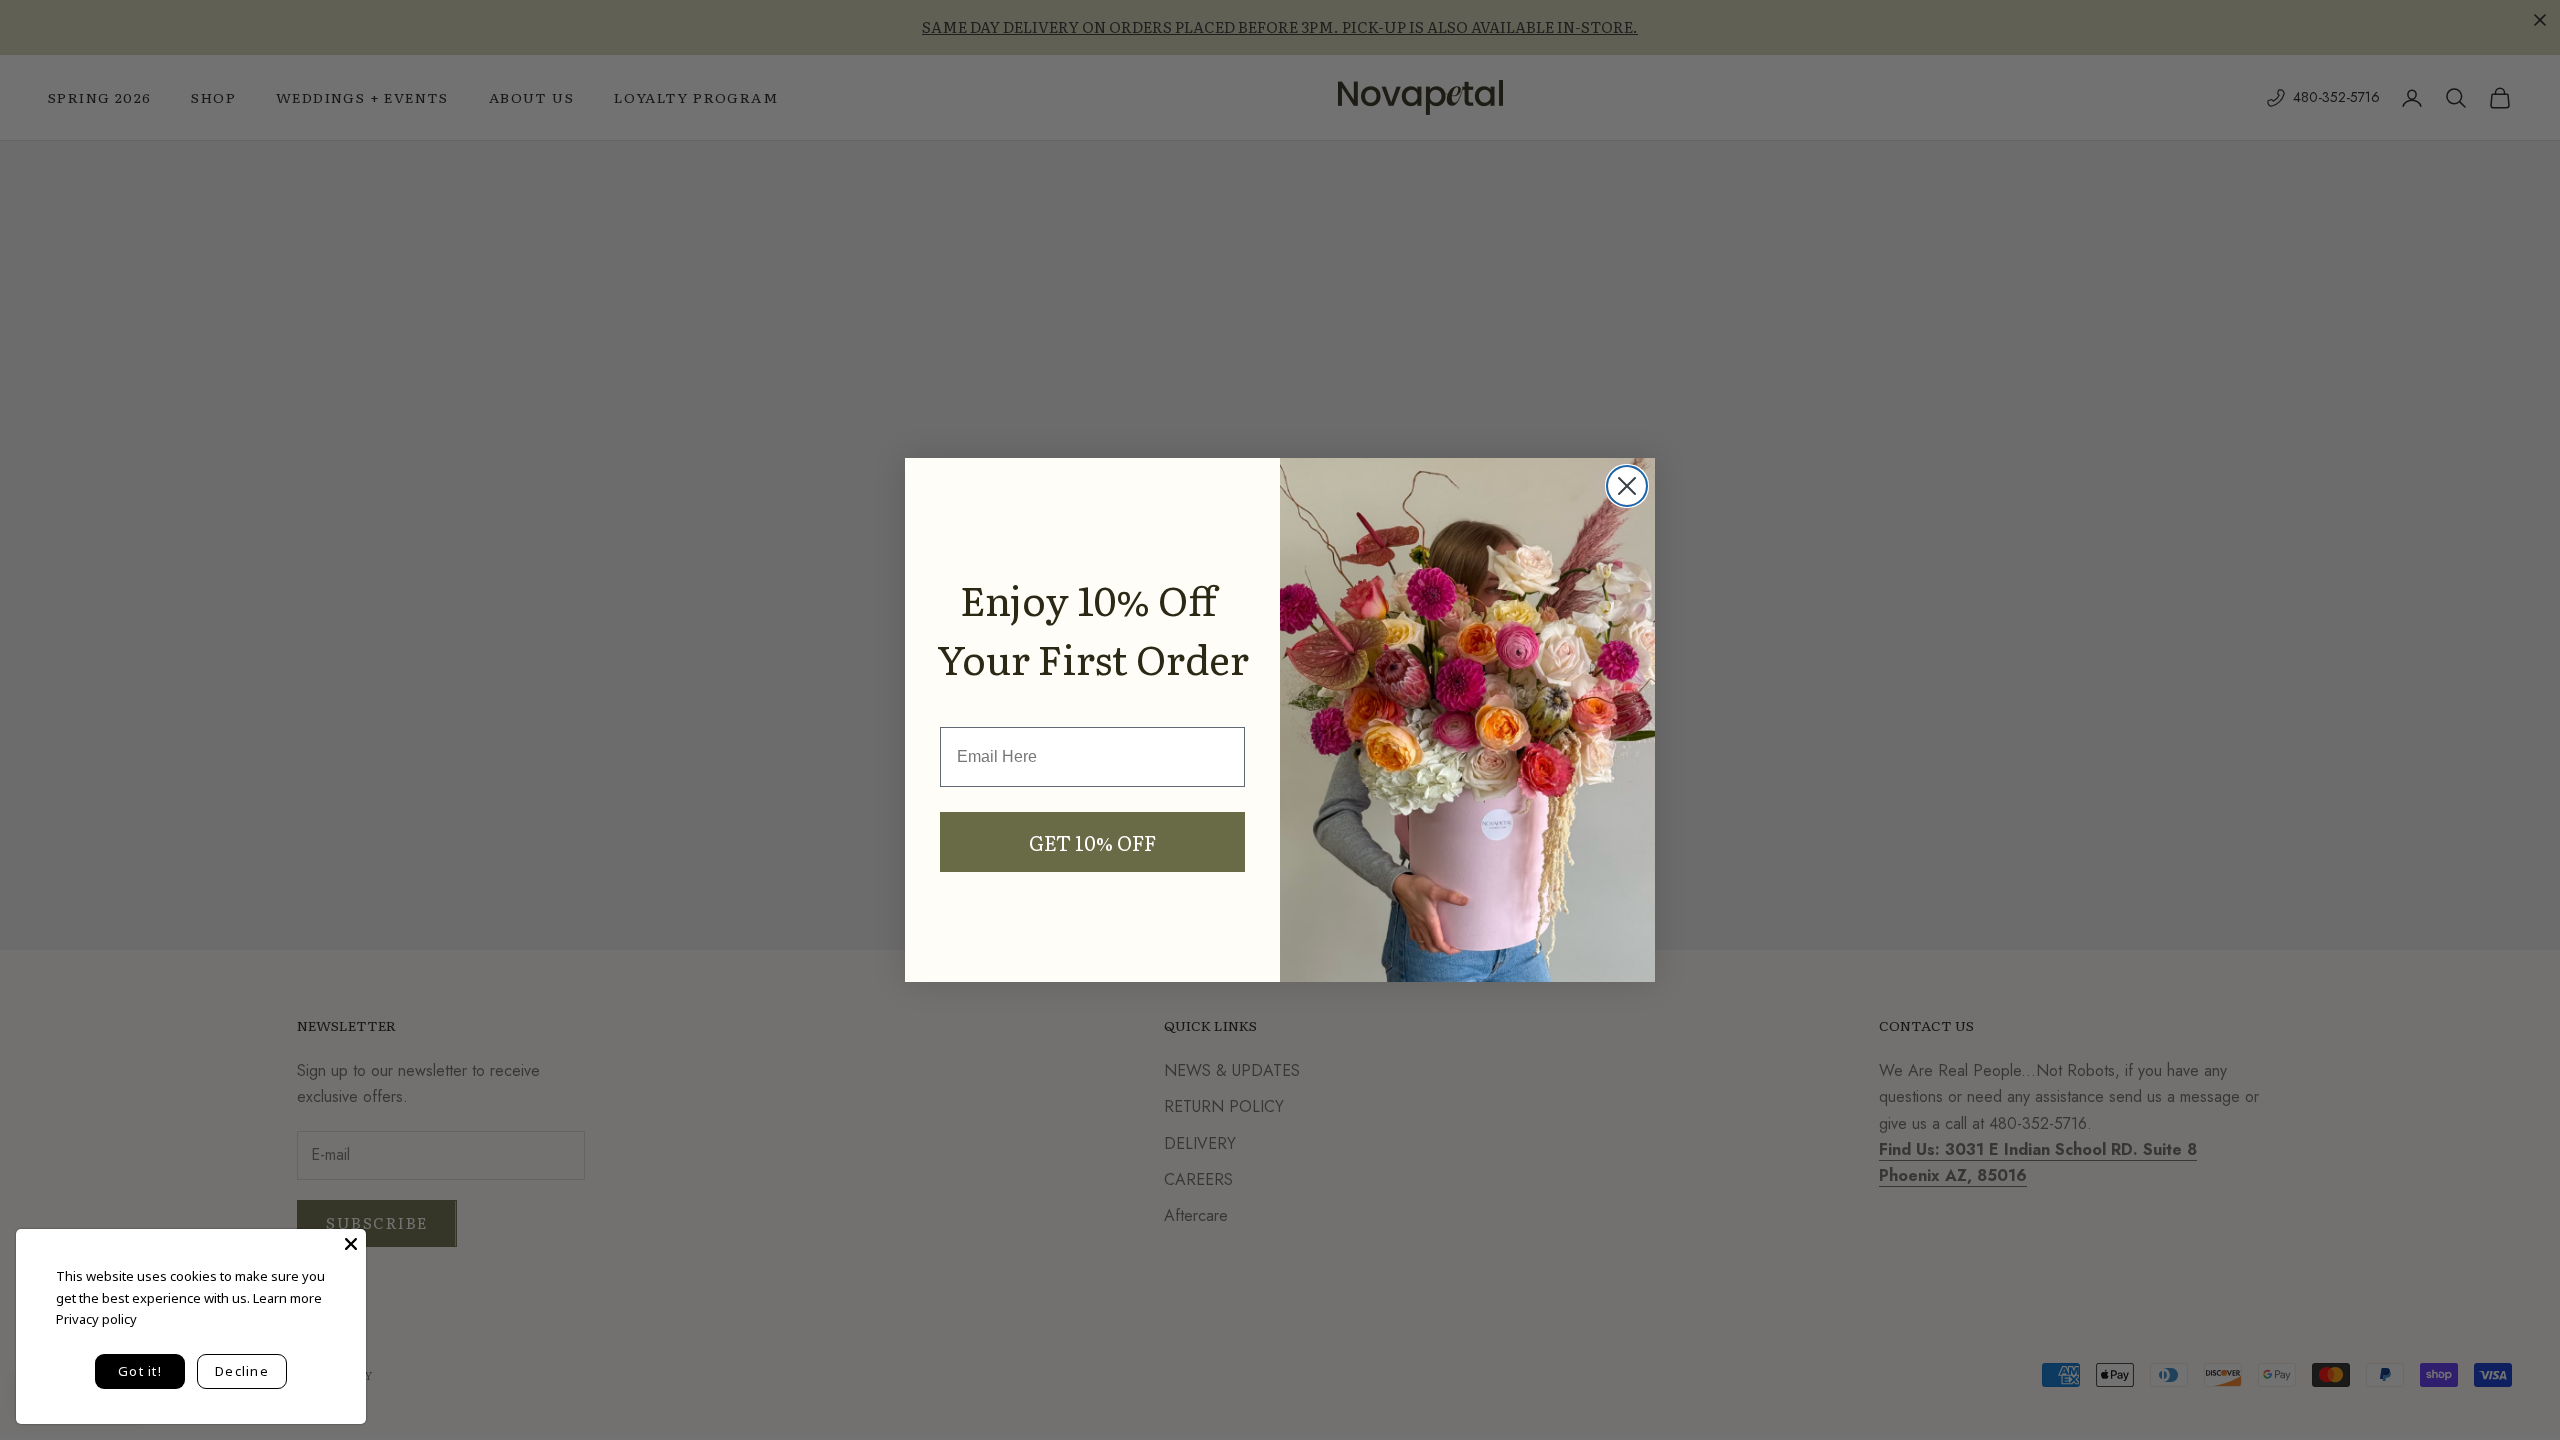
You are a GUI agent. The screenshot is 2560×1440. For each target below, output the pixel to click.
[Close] (351, 1244)
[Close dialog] (1627, 486)
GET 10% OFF (1092, 842)
